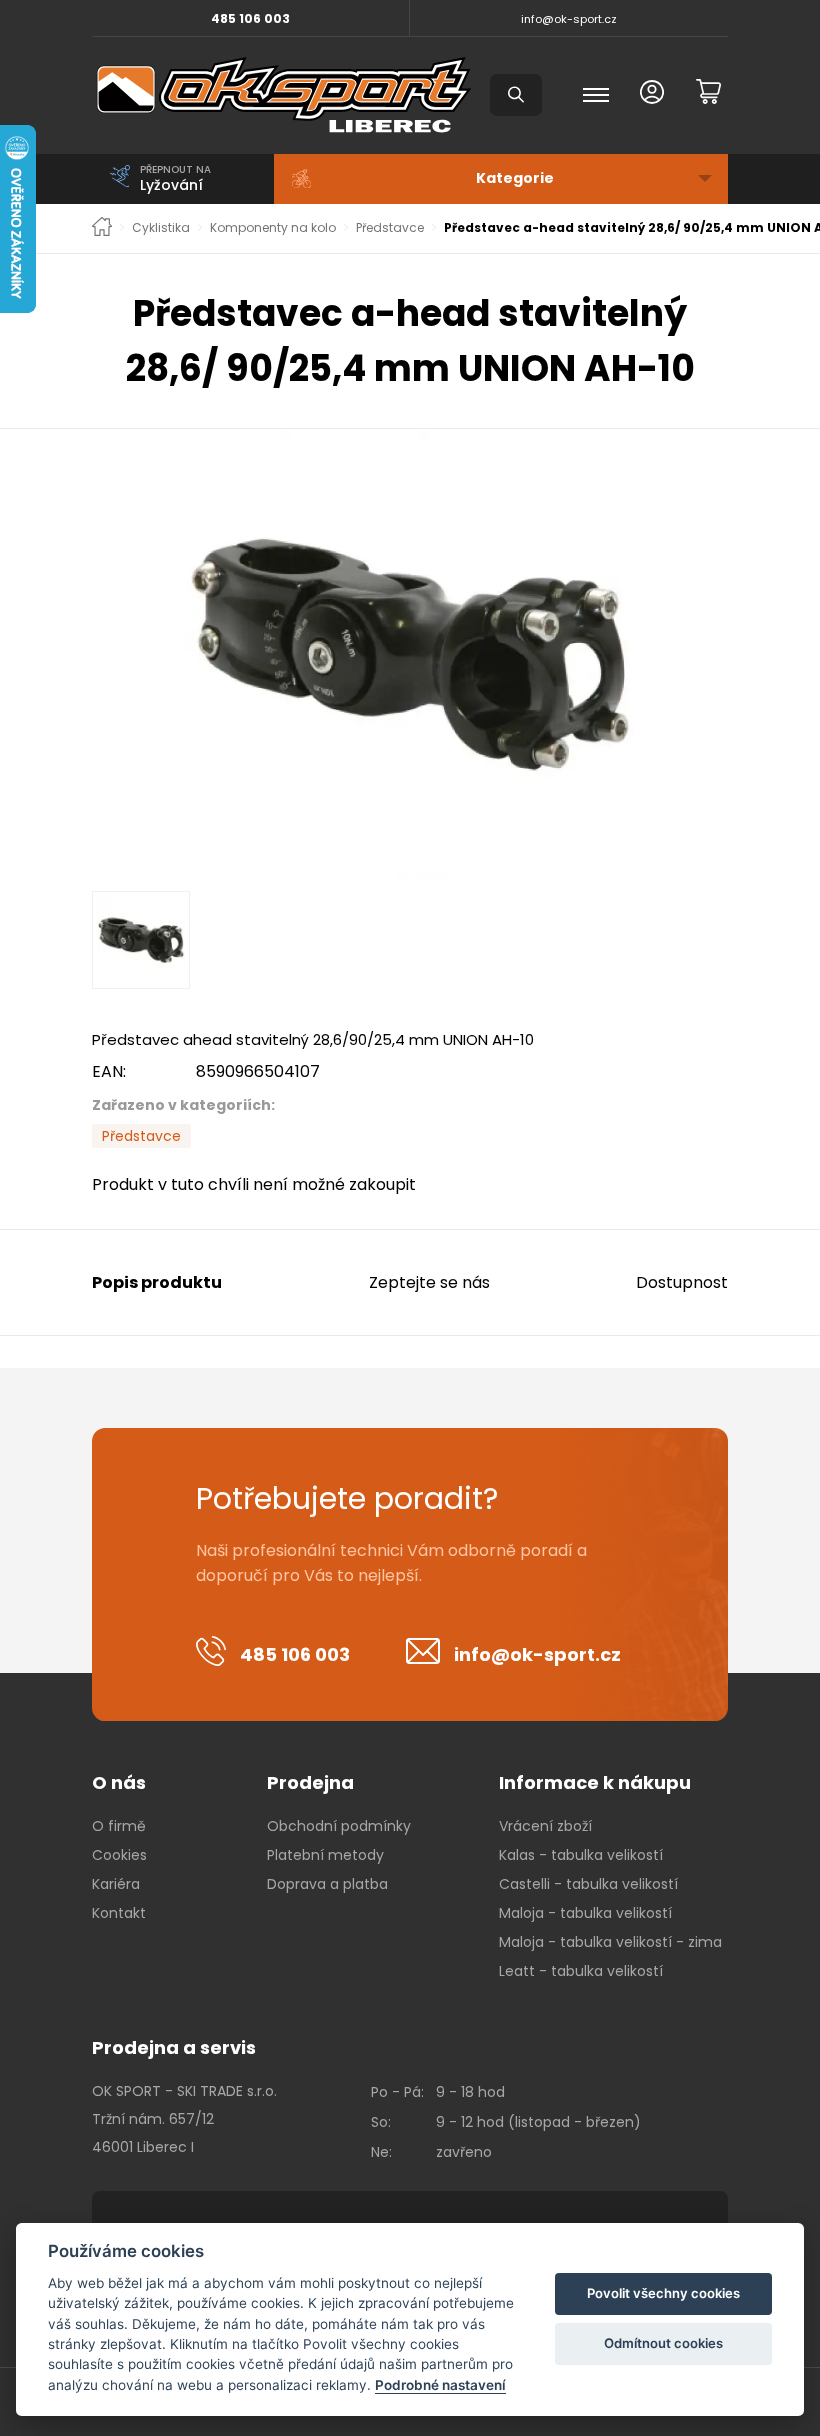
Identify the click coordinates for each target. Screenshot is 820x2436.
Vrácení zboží (545, 1826)
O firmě (119, 1826)
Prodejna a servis (174, 2047)
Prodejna (310, 1782)
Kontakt (119, 1913)
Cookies (119, 1855)
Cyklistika (161, 228)
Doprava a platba (327, 1884)
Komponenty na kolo (273, 228)
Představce (390, 228)
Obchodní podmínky (339, 1826)
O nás (119, 1782)
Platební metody (325, 1855)
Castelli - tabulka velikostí (588, 1884)
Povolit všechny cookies (663, 2293)
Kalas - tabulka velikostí (581, 1855)
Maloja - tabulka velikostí (585, 1913)
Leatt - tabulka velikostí (581, 1971)
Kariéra (116, 1884)
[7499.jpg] (410, 654)
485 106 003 (250, 18)
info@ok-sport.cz (569, 19)
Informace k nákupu (595, 1782)
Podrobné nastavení (440, 2385)
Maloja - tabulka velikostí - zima (610, 1942)
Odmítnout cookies (663, 2343)
